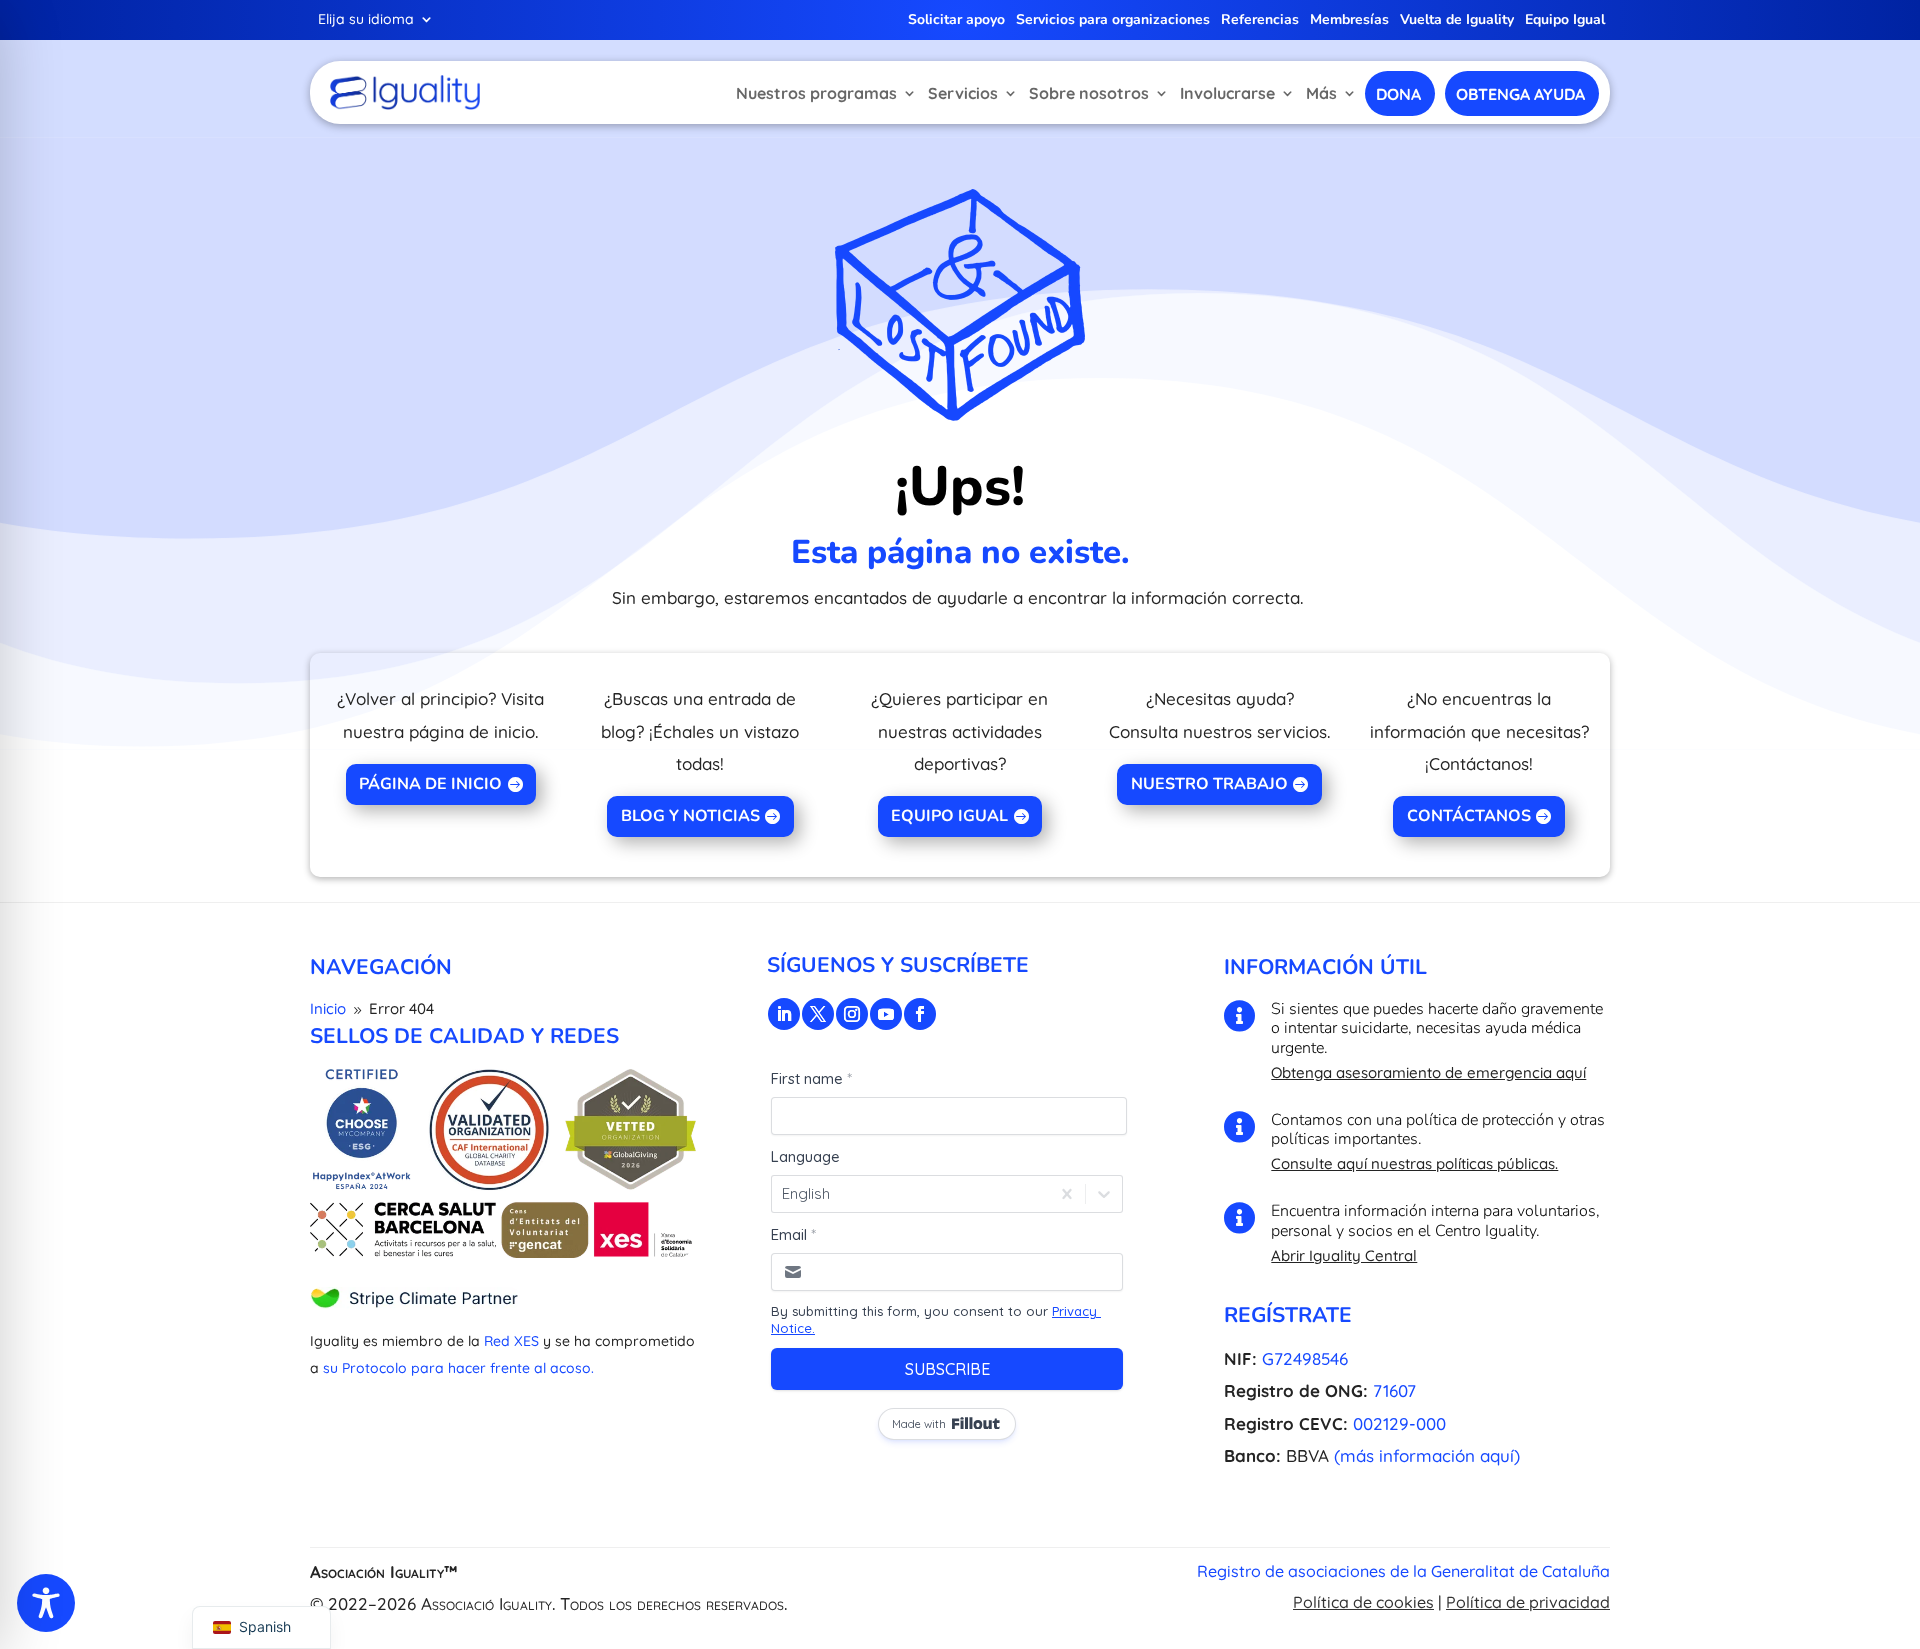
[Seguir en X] (818, 1014)
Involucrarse (1227, 93)
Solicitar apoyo (956, 21)
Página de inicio (430, 784)
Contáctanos (1469, 816)
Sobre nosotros (1089, 93)
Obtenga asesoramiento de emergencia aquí (1428, 1072)
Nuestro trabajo (1209, 784)
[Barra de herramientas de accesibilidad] (46, 1603)
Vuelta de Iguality (1457, 21)
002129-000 (1399, 1423)
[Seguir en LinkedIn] (784, 1014)
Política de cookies (1363, 1602)
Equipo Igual (1565, 21)
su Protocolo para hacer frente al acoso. (458, 1368)
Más (1321, 93)
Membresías (1349, 21)
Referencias (1260, 21)
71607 (1394, 1390)
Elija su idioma (366, 20)
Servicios (963, 93)
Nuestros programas (816, 93)
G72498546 (1305, 1358)
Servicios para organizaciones (1113, 21)
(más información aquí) (1427, 1455)
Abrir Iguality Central (1344, 1255)
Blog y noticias (690, 816)
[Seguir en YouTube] (886, 1014)
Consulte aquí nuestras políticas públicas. (1414, 1163)
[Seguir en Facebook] (920, 1014)
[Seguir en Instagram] (852, 1014)
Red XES (511, 1341)
